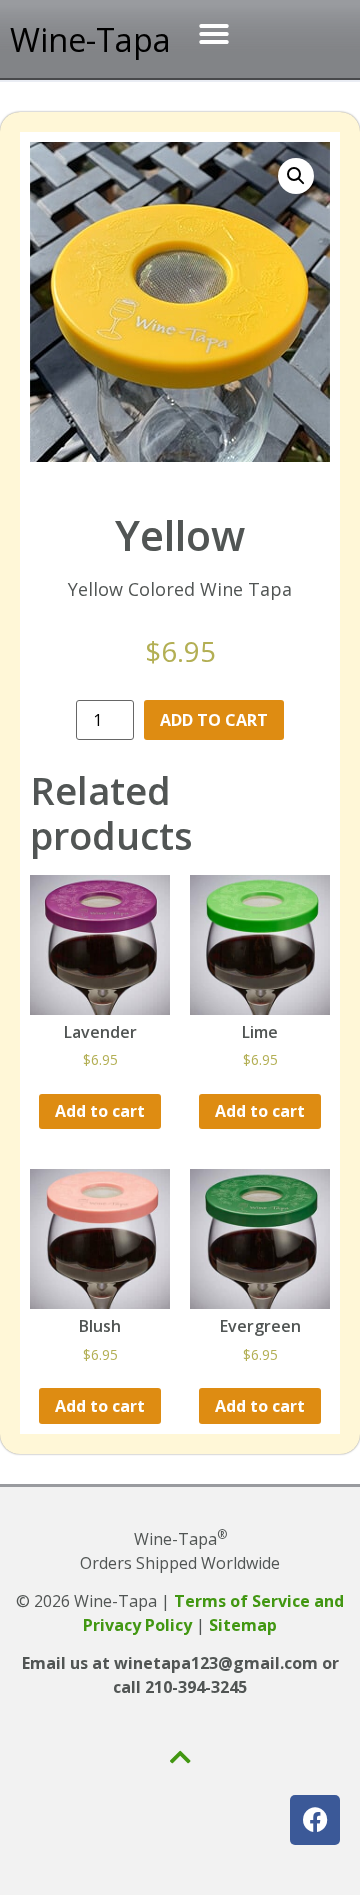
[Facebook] (315, 1820)
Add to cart (214, 720)
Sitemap (243, 1625)
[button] (214, 34)
